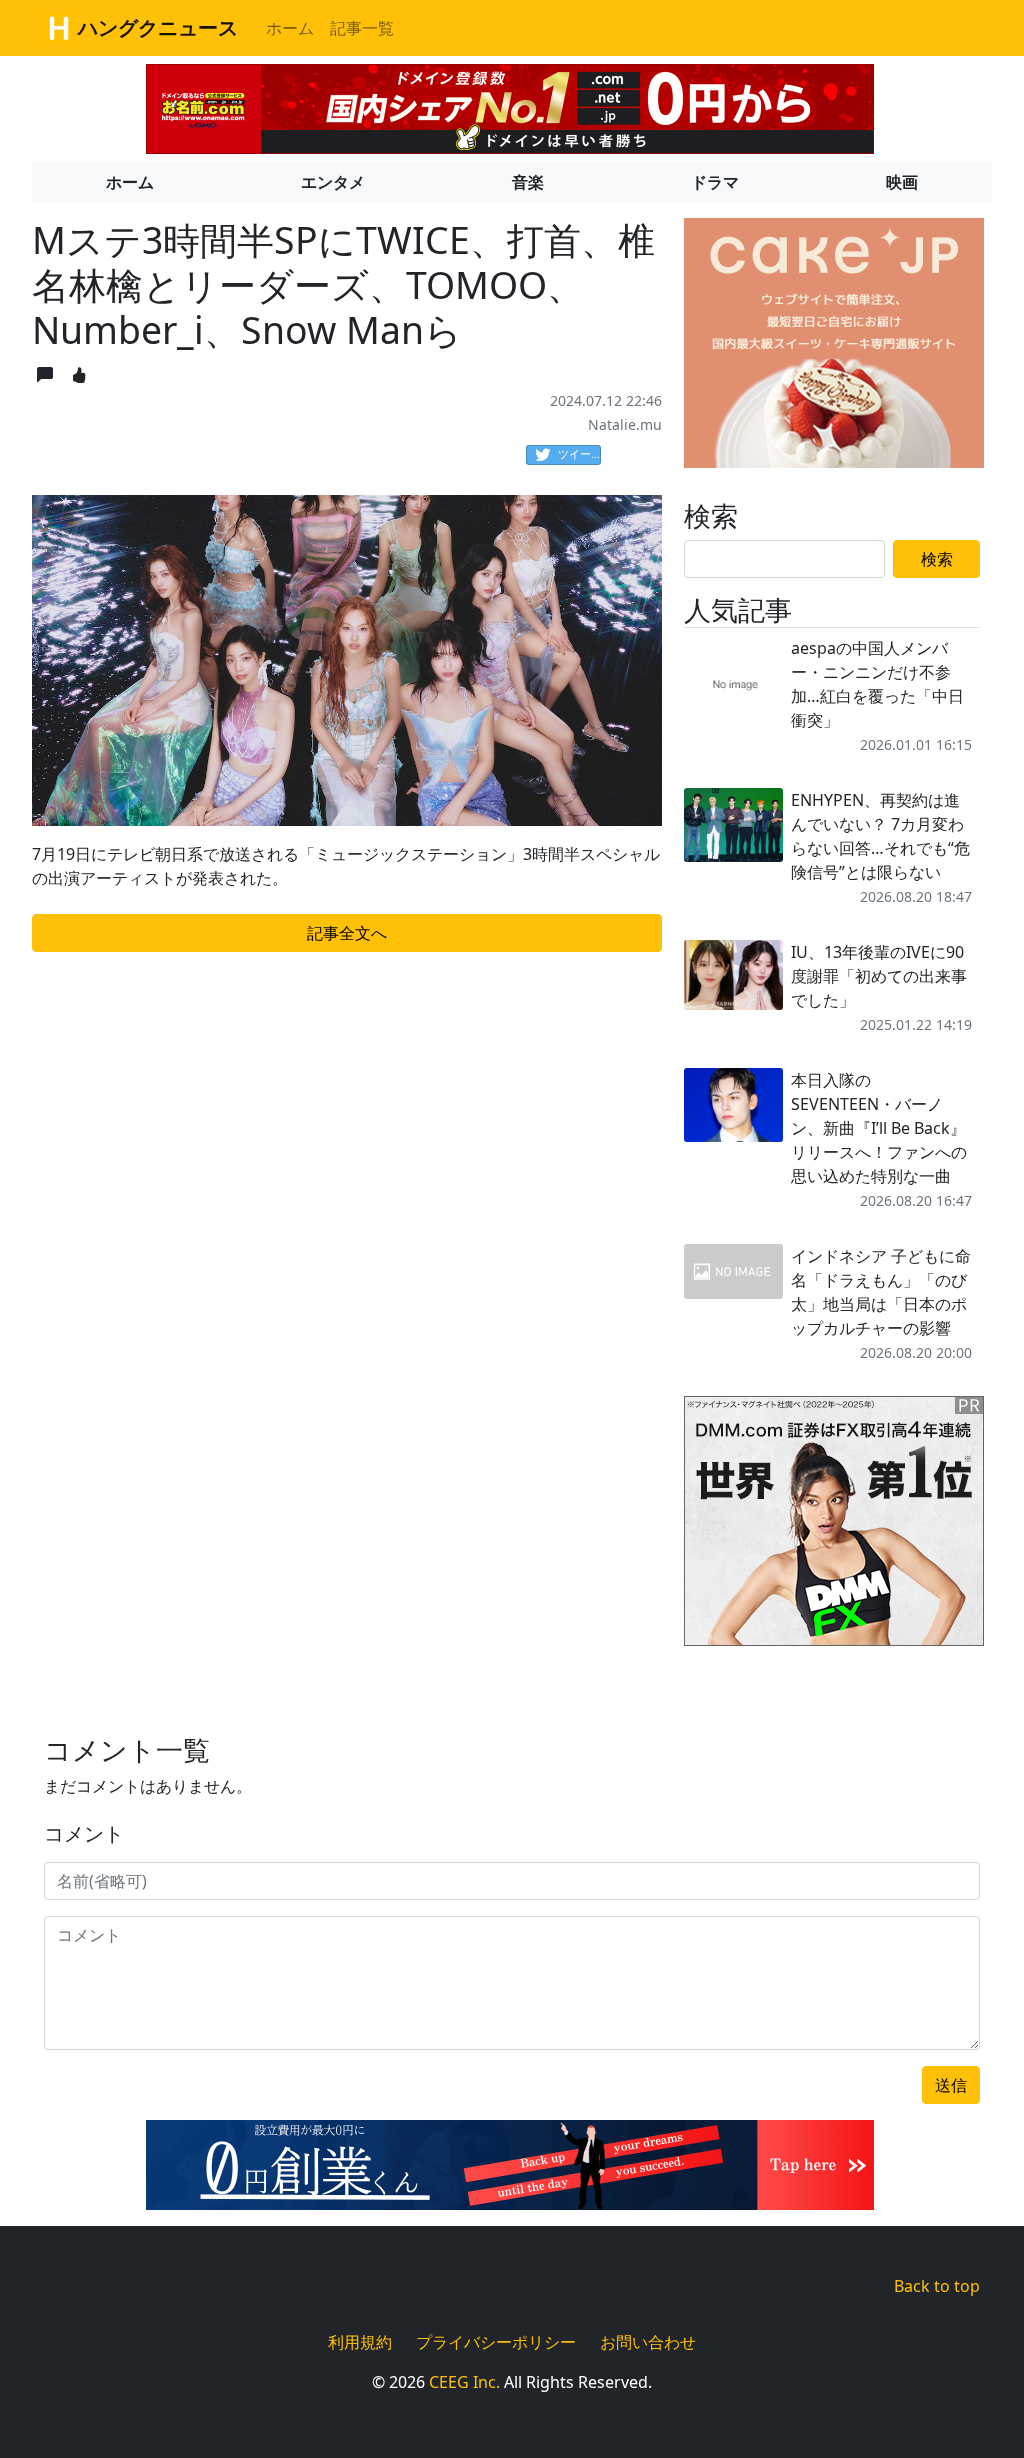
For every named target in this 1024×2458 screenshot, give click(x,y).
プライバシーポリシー (496, 2342)
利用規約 (360, 2342)
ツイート (579, 453)
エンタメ (333, 182)
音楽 (528, 182)
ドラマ (715, 182)
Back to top (937, 2286)
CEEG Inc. (464, 2382)
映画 (902, 182)
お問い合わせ (648, 2342)
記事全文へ (347, 933)
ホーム (290, 28)
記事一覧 (362, 28)
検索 (937, 559)
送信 (951, 2085)
